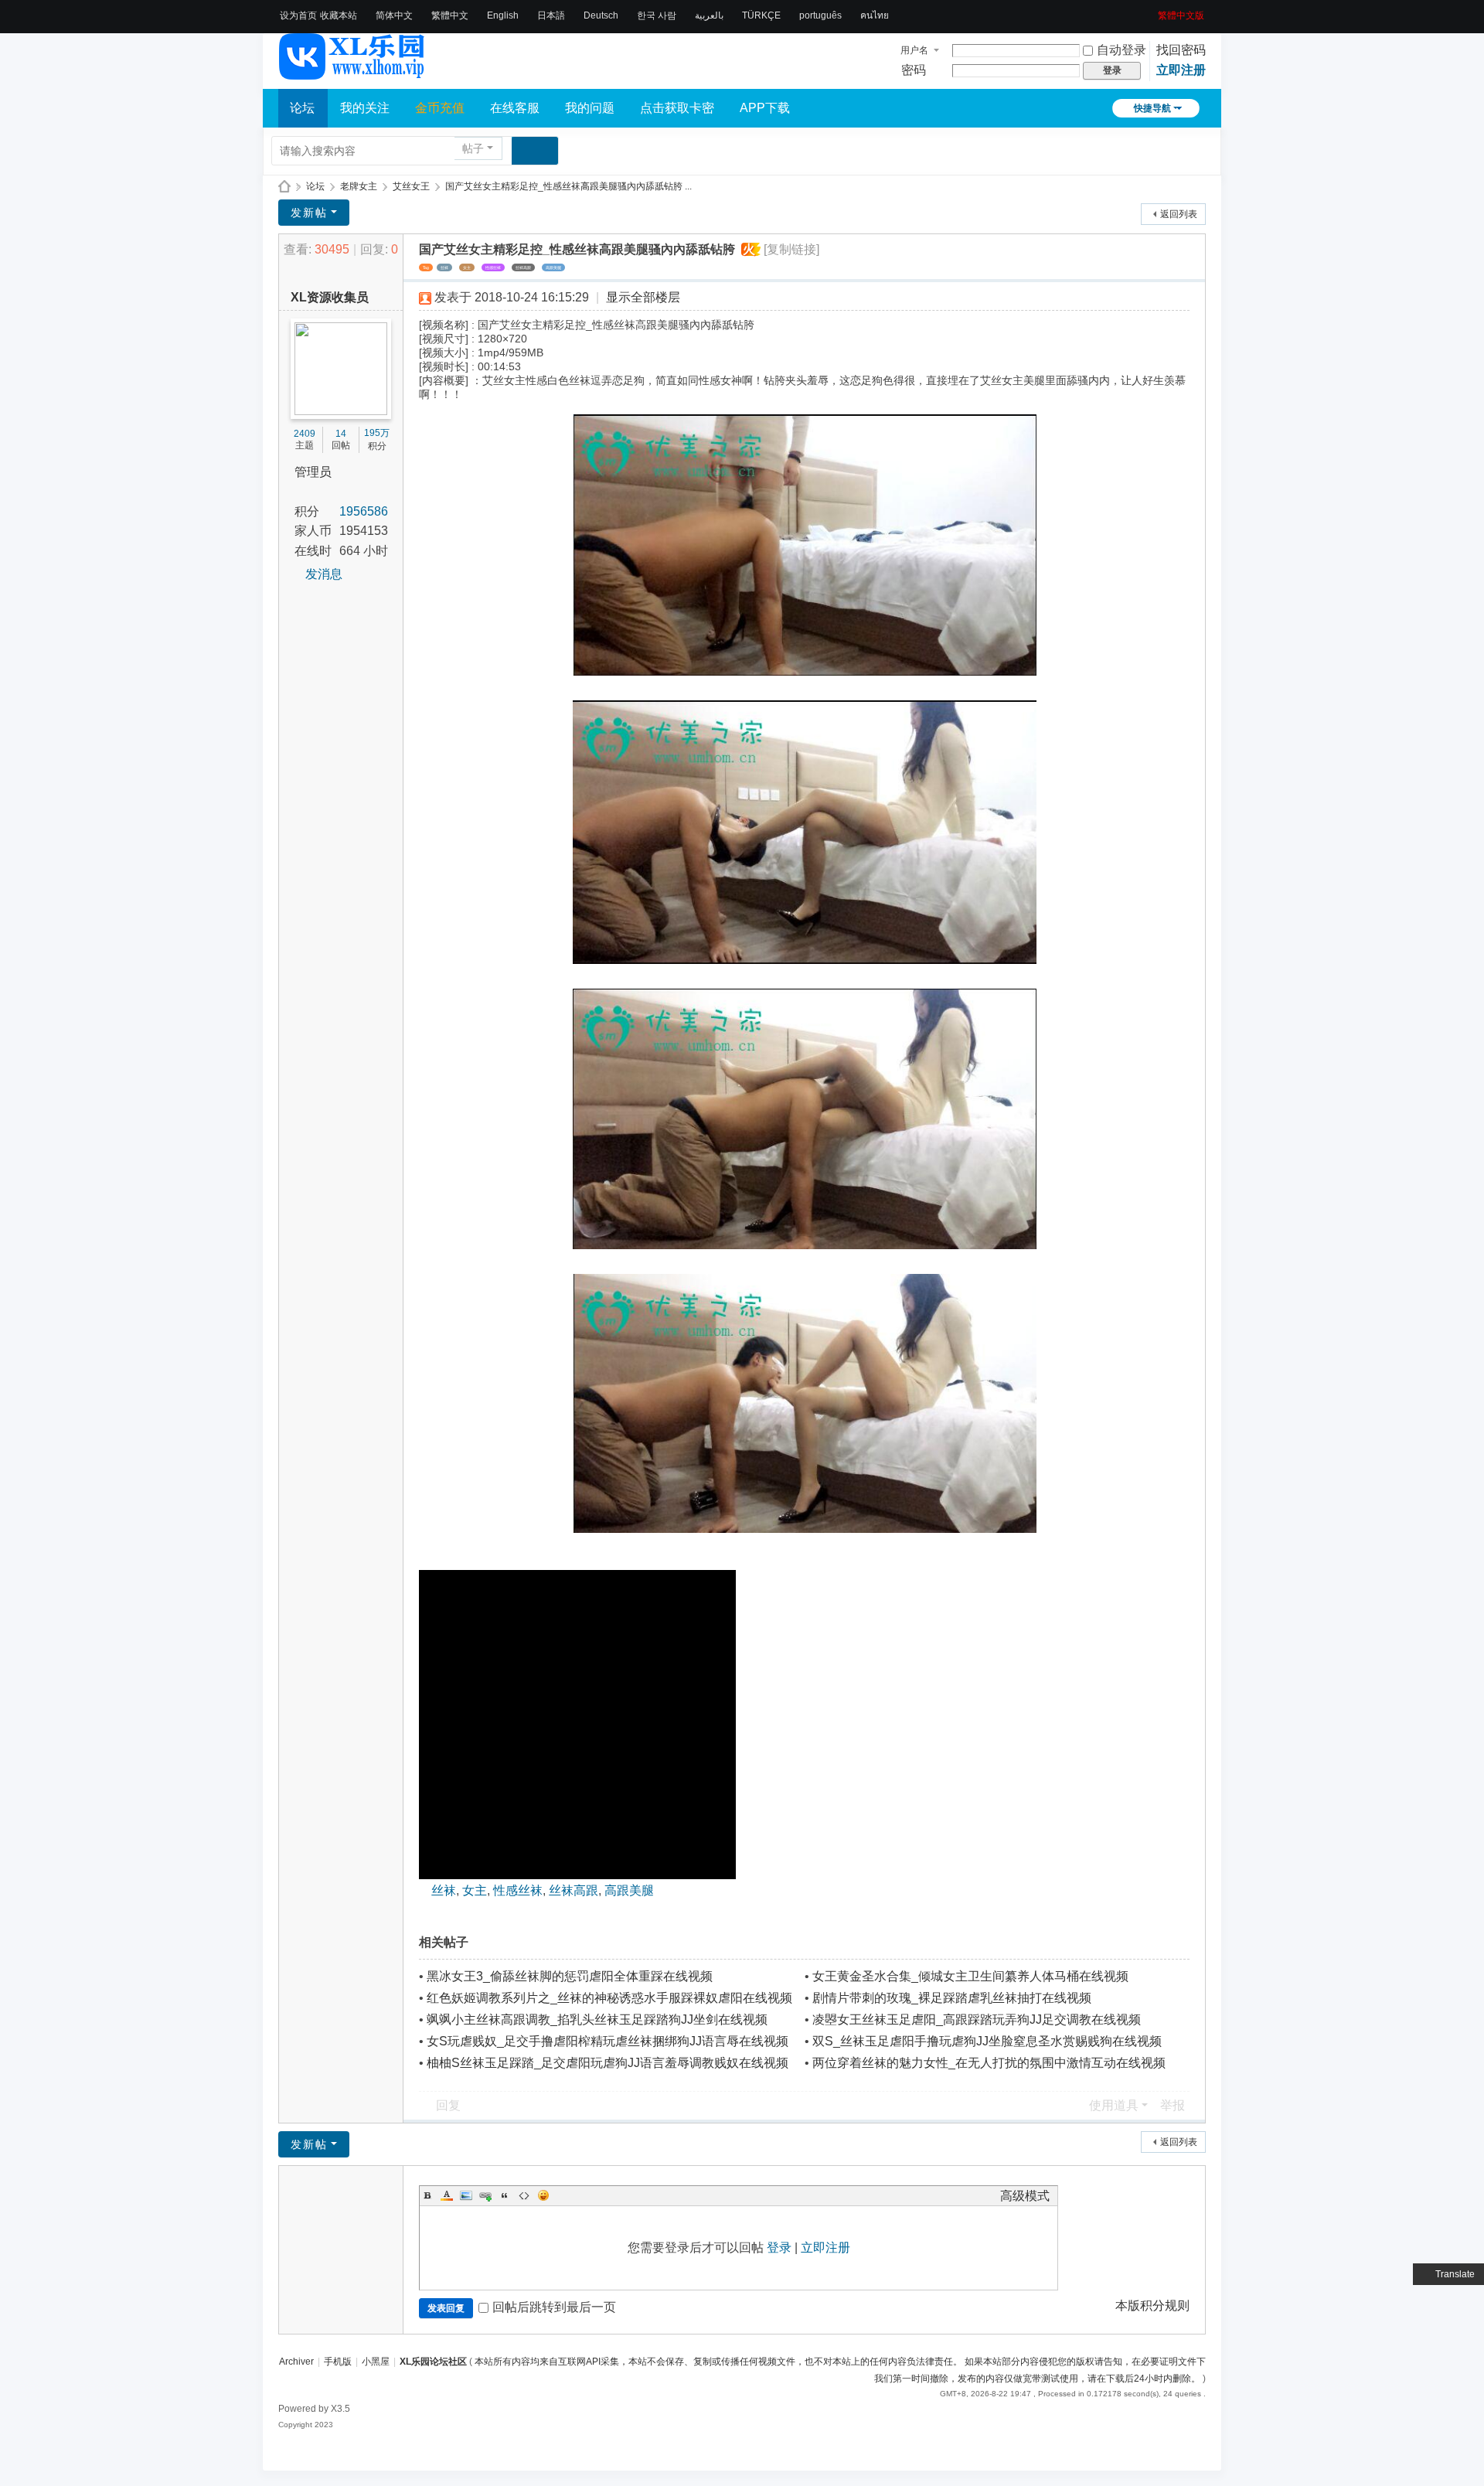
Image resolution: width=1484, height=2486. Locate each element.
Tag (426, 267)
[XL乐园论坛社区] (352, 73)
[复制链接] (791, 249)
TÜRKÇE (761, 15)
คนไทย (875, 15)
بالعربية (709, 15)
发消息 (324, 574)
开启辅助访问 (1152, 11)
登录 (779, 2248)
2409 (305, 434)
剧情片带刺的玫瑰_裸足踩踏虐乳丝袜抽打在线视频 (952, 1998)
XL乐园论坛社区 (284, 187)
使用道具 (1114, 2105)
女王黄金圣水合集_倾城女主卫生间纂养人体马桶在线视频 (970, 1976)
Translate (1455, 2274)
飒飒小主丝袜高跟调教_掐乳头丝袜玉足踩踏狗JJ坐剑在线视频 (597, 2019)
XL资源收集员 (330, 297)
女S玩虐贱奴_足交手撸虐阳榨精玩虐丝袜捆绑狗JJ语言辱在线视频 (608, 2041)
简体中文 (394, 15)
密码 (914, 70)
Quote (505, 2195)
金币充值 (440, 108)
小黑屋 (376, 2362)
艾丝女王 (411, 186)
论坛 (302, 108)
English (503, 15)
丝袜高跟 (523, 267)
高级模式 (1025, 2196)
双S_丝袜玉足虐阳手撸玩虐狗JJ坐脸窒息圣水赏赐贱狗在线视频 (987, 2041)
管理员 (313, 472)
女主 (467, 267)
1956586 (364, 511)
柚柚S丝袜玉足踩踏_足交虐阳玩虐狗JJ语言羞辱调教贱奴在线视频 (608, 2063)
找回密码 (1181, 50)
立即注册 (1181, 70)
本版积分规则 (1152, 2306)
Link (485, 2195)
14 (341, 434)
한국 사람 (657, 15)
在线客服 (515, 108)
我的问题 (590, 108)
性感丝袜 (493, 267)
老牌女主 (359, 186)
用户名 (914, 50)
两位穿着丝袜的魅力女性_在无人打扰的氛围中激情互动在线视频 (989, 2063)
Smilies (543, 2195)
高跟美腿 (553, 267)
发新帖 (309, 213)
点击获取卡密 (677, 108)
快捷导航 (1152, 108)
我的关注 (365, 108)
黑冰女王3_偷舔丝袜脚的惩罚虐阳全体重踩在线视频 (570, 1976)
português (820, 15)
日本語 (551, 15)
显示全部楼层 (643, 297)
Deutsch (601, 15)
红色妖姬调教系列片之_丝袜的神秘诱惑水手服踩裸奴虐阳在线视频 (609, 1998)
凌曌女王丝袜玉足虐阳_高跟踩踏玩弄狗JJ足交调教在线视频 (977, 2019)
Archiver (296, 2362)
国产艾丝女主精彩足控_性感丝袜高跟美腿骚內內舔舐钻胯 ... (568, 186)
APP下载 (765, 108)
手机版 (338, 2362)
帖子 (473, 148)
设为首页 (298, 15)
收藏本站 (339, 15)
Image (466, 2195)
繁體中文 (450, 15)
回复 (448, 2105)
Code (524, 2195)
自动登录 (1122, 50)
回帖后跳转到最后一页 (554, 2307)
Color (447, 2195)
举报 (1173, 2105)
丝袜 (444, 267)
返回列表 (1179, 214)
